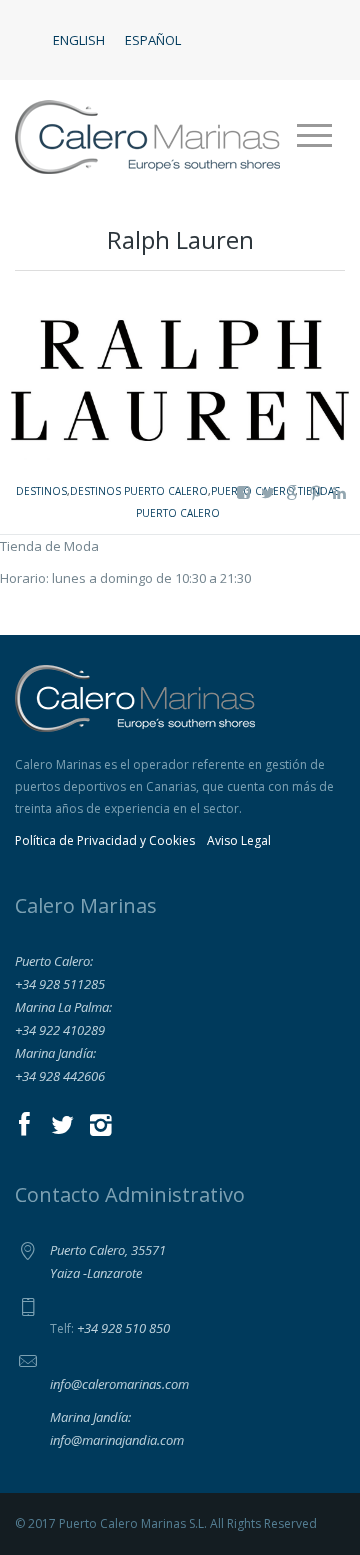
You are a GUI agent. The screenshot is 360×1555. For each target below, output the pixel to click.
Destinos (41, 491)
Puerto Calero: (54, 961)
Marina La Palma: (63, 1007)
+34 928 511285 (60, 984)
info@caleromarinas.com (119, 1384)
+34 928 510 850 (123, 1328)
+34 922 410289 (60, 1030)
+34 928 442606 (60, 1076)
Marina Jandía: (55, 1053)
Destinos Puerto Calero (139, 491)
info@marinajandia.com (117, 1440)
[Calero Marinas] (147, 136)
